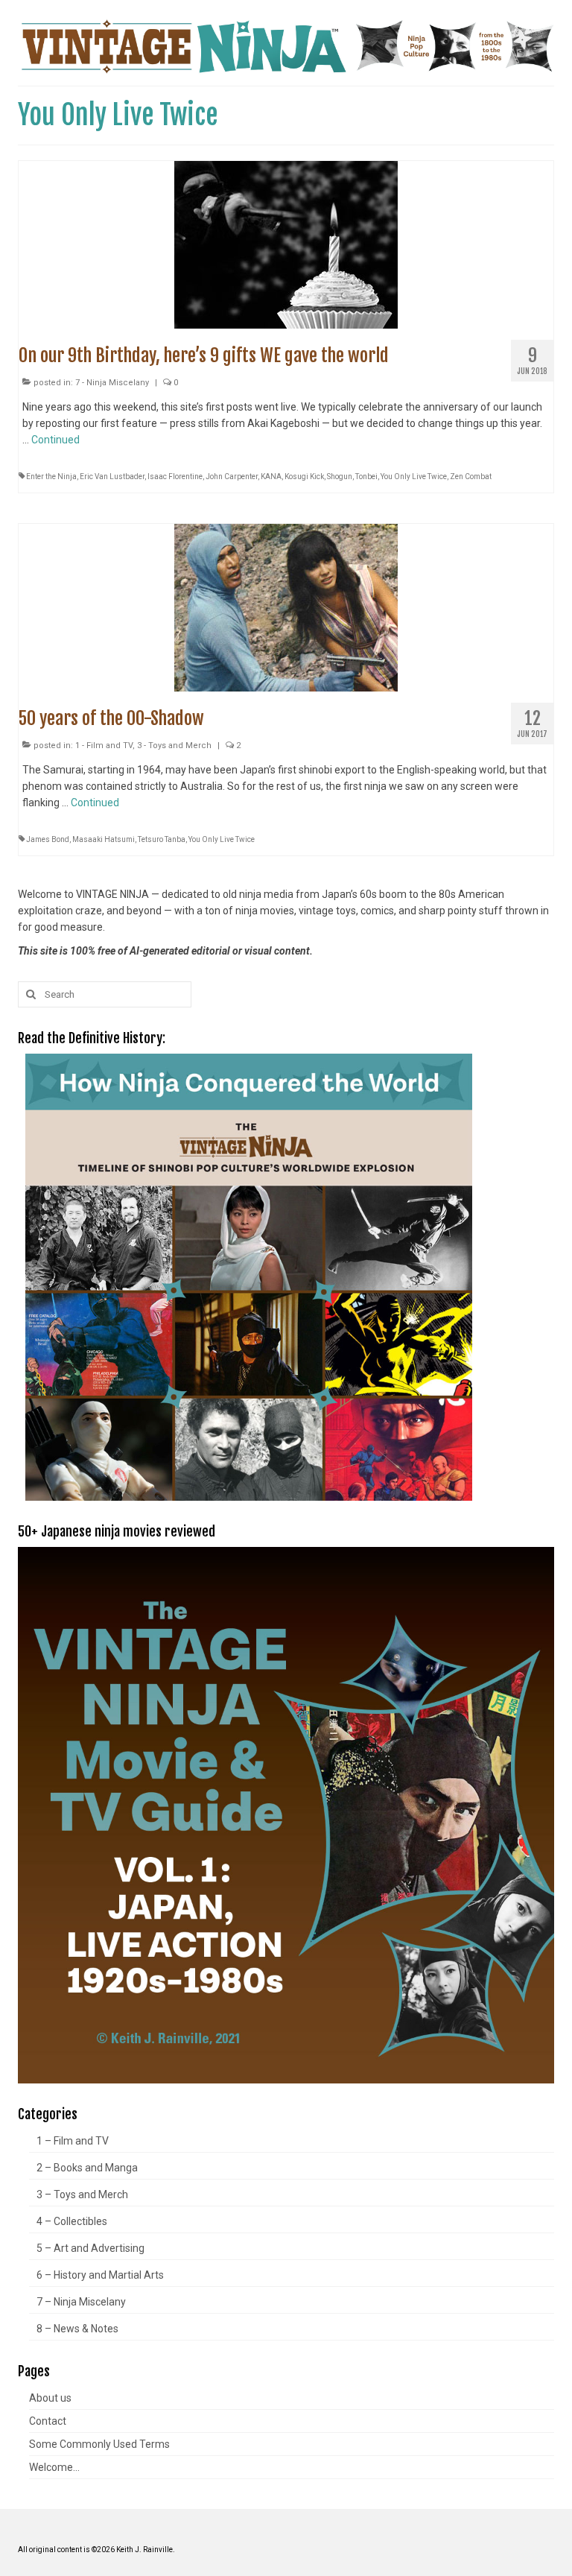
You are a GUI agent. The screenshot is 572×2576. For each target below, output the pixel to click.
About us (50, 2398)
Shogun (340, 477)
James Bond (48, 839)
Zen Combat (471, 477)
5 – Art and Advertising (90, 2248)
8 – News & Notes (77, 2329)
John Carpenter (232, 477)
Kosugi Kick (304, 477)
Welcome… (54, 2467)
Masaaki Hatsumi (104, 839)
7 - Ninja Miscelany (112, 383)
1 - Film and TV (104, 746)
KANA (271, 477)
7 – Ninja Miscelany (81, 2302)
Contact (48, 2421)
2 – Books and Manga (87, 2168)
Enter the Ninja (51, 477)
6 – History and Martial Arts (100, 2275)
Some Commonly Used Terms (99, 2444)
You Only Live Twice (414, 477)
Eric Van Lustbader (112, 477)
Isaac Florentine (175, 477)
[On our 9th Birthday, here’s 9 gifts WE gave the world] (286, 244)
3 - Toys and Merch (174, 746)
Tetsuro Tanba (162, 839)
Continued (55, 440)
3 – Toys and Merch (82, 2194)
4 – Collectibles (72, 2221)
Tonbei (366, 477)
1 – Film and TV (73, 2141)
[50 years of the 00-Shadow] (286, 607)
